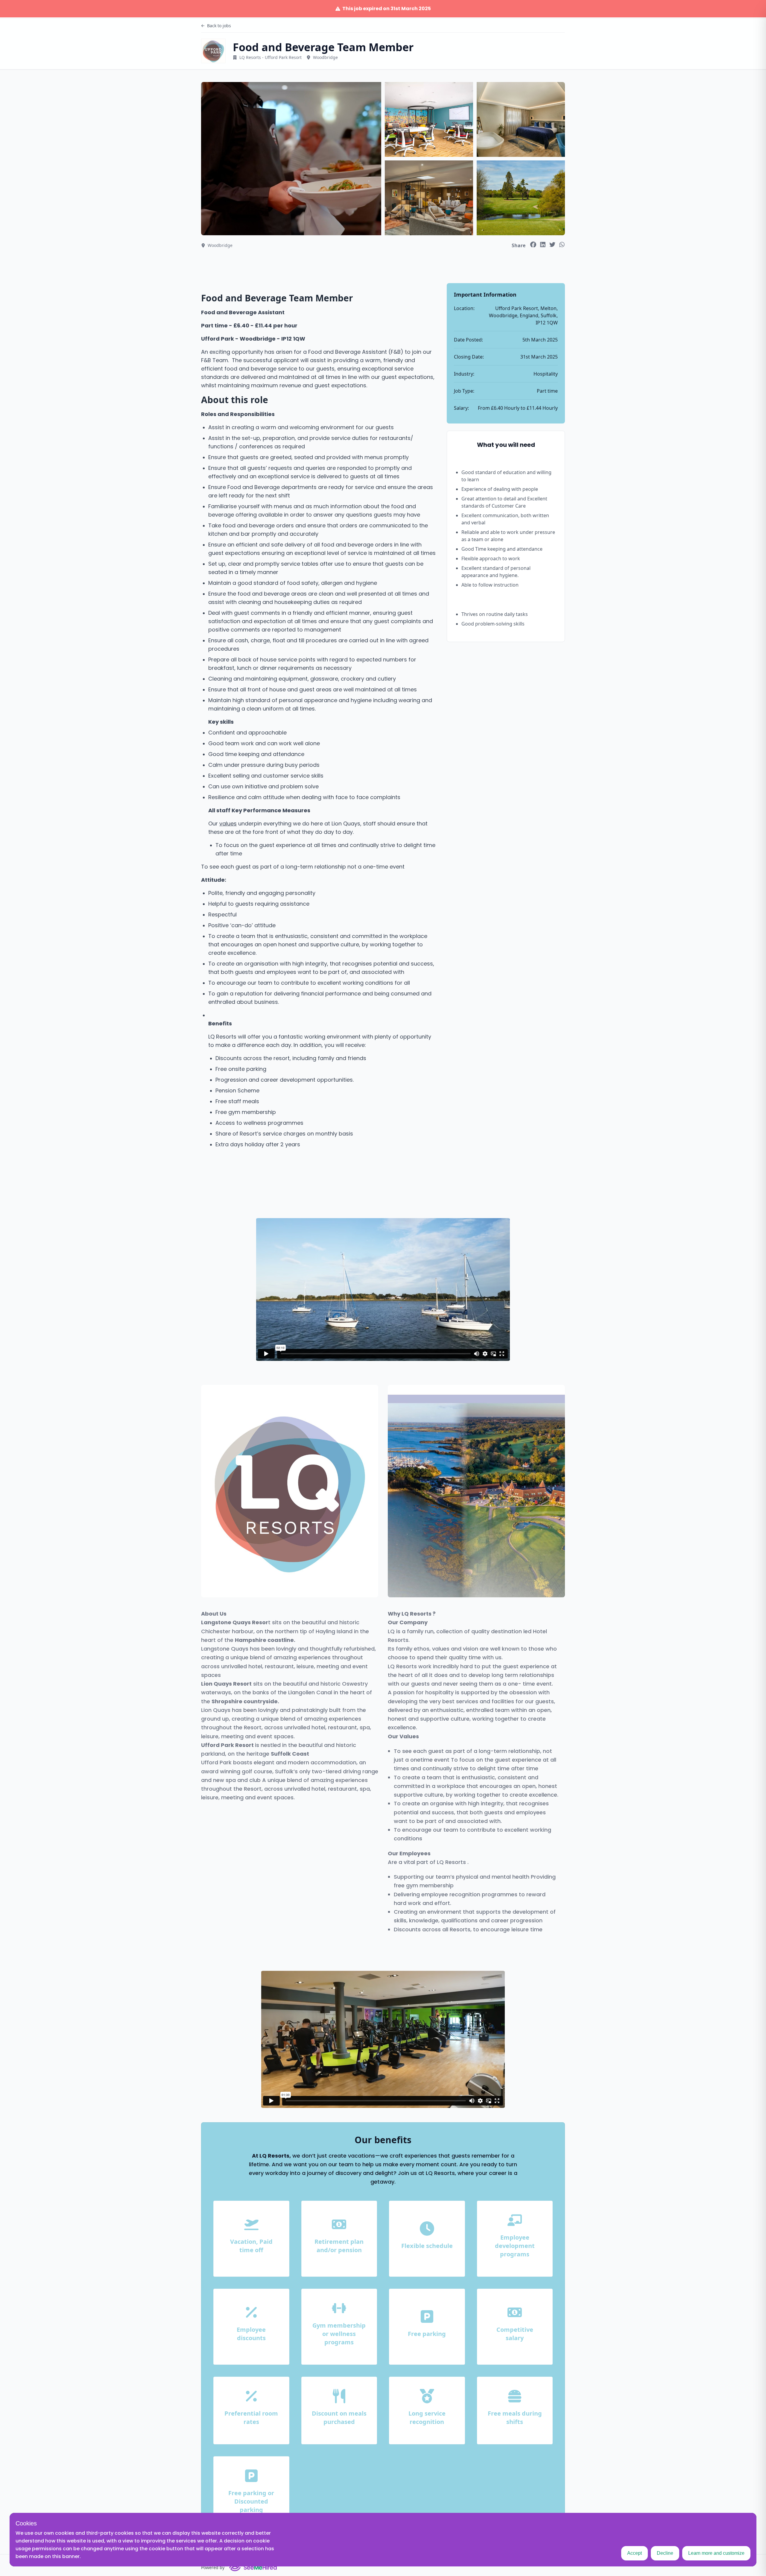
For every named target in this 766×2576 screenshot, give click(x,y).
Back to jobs (219, 26)
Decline (665, 2553)
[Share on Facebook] (533, 245)
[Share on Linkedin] (543, 245)
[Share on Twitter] (552, 245)
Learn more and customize (716, 2553)
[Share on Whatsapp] (562, 245)
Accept (634, 2553)
